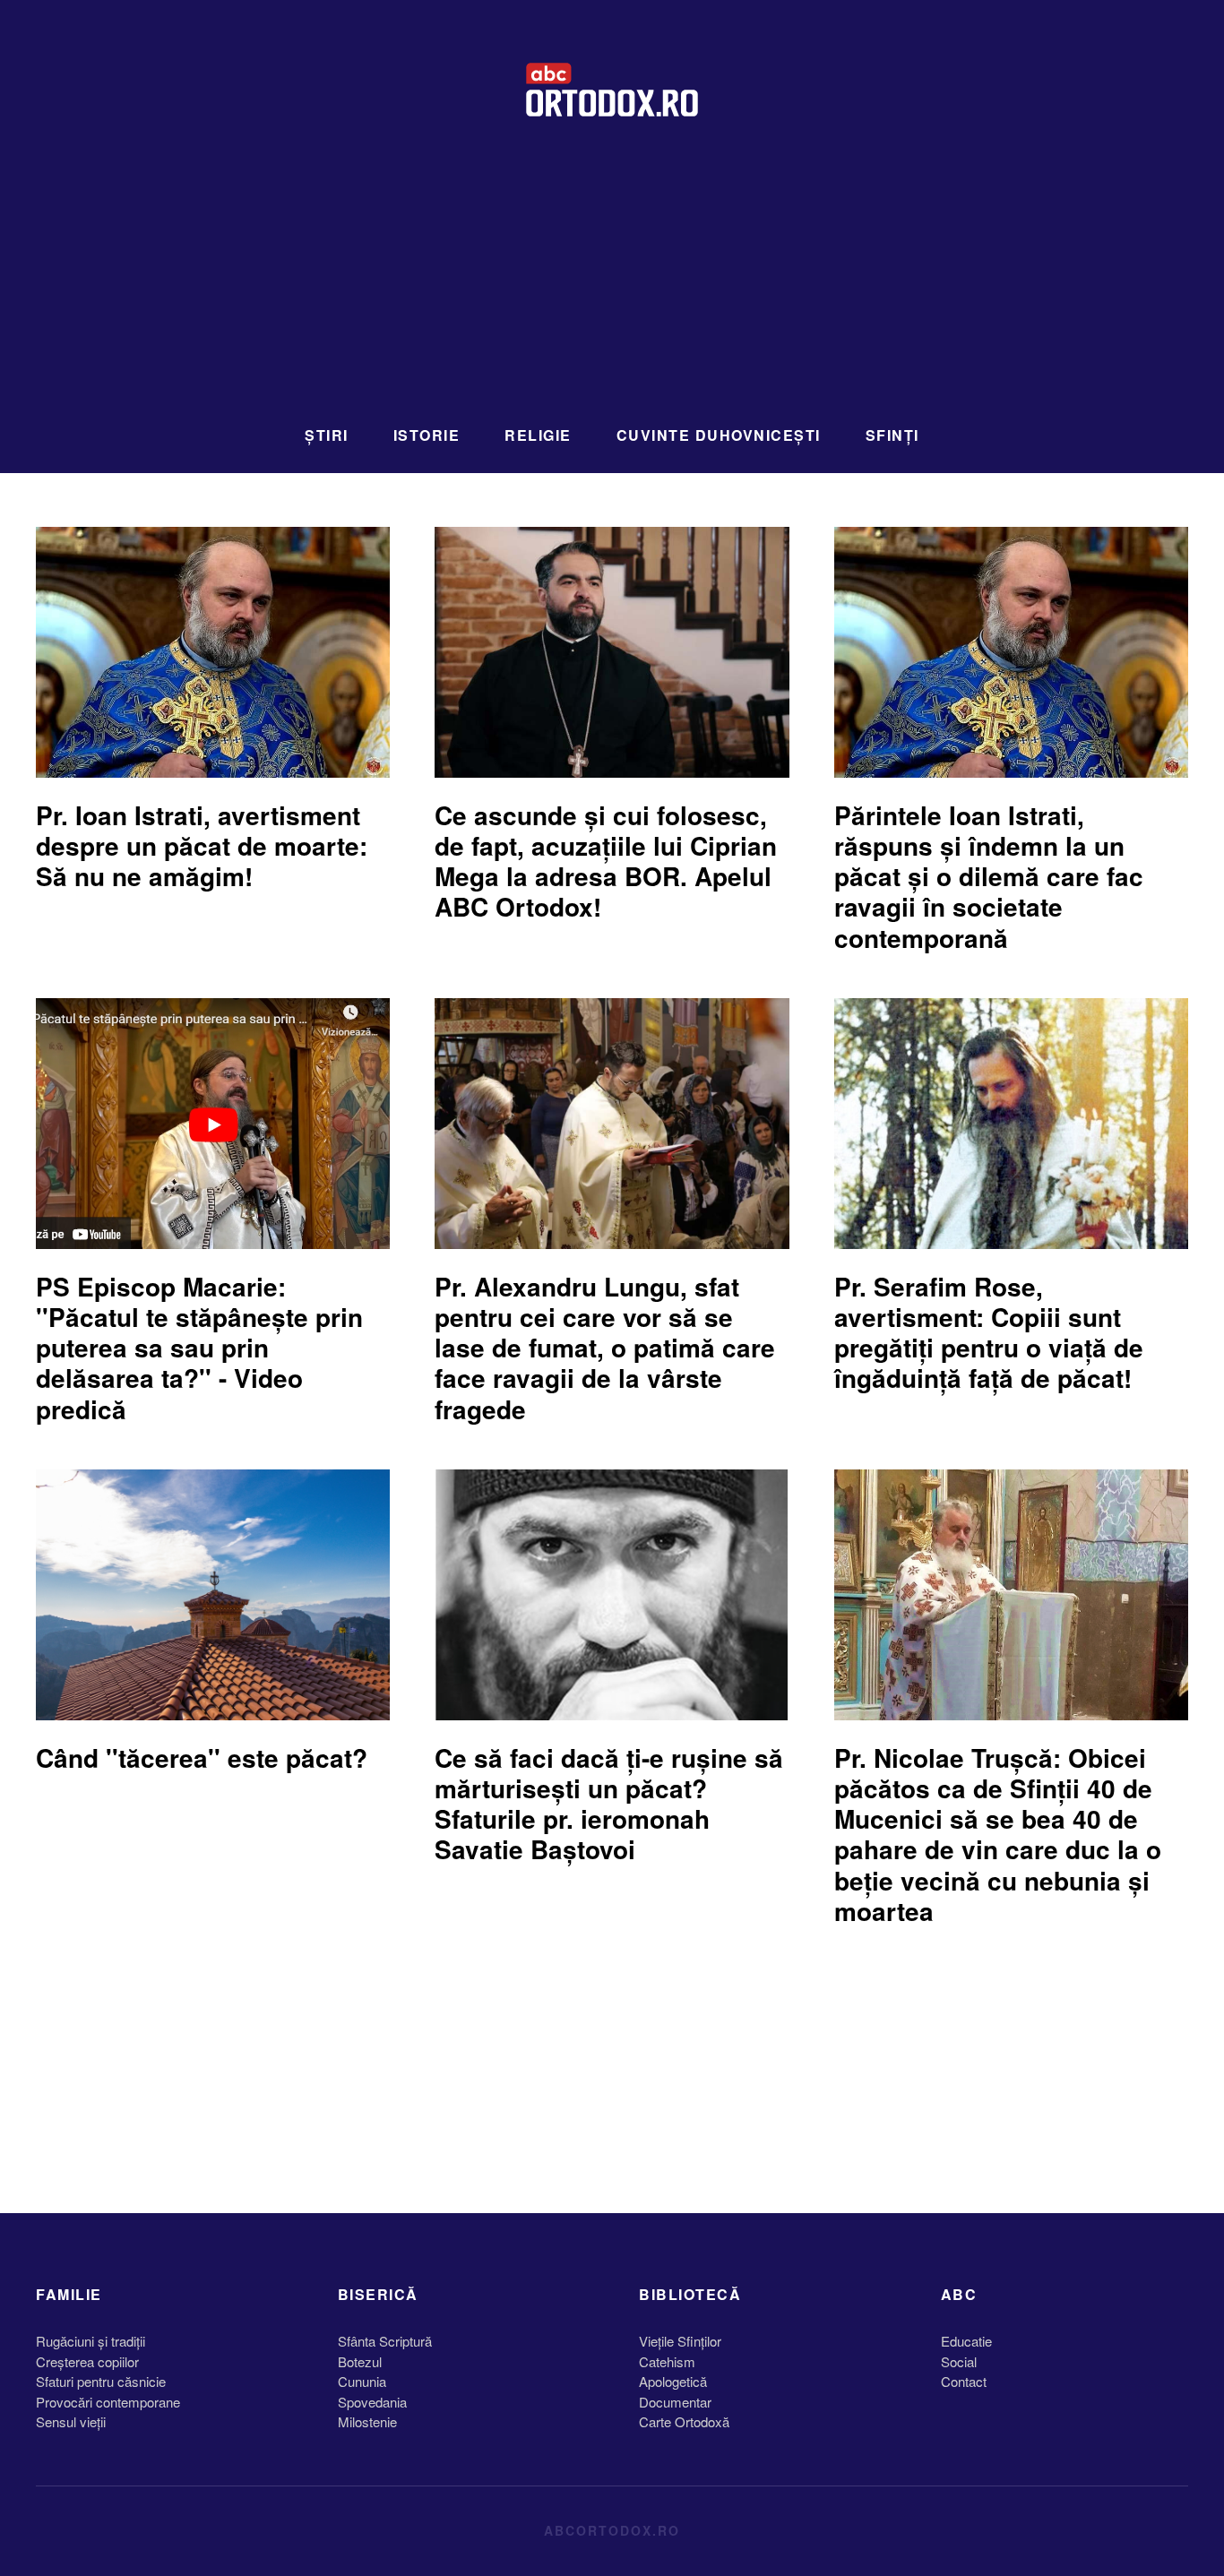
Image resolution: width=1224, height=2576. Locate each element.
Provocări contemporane (108, 2402)
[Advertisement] (612, 282)
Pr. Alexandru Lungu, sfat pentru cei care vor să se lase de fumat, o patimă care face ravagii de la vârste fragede (605, 1348)
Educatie (966, 2341)
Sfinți (892, 435)
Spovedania (372, 2402)
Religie (538, 435)
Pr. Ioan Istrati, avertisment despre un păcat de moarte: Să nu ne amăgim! (202, 845)
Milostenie (367, 2421)
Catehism (667, 2361)
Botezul (360, 2361)
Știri (327, 435)
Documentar (675, 2402)
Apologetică (673, 2381)
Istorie (427, 435)
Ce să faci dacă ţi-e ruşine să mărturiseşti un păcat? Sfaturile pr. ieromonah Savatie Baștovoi (609, 1804)
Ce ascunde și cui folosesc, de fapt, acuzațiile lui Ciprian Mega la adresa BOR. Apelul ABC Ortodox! (606, 861)
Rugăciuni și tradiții (91, 2341)
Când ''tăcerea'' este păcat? (202, 1758)
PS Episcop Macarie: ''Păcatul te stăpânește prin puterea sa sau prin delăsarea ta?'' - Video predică (199, 1348)
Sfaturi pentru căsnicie (101, 2381)
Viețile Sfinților (680, 2341)
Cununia (362, 2381)
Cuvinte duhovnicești (719, 435)
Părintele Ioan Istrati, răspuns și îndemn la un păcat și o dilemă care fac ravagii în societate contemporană (989, 876)
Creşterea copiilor (87, 2361)
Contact (964, 2381)
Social (959, 2361)
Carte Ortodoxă (684, 2421)
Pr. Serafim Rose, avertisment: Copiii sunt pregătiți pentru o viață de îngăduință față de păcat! (989, 1332)
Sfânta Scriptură (385, 2341)
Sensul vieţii (71, 2421)
